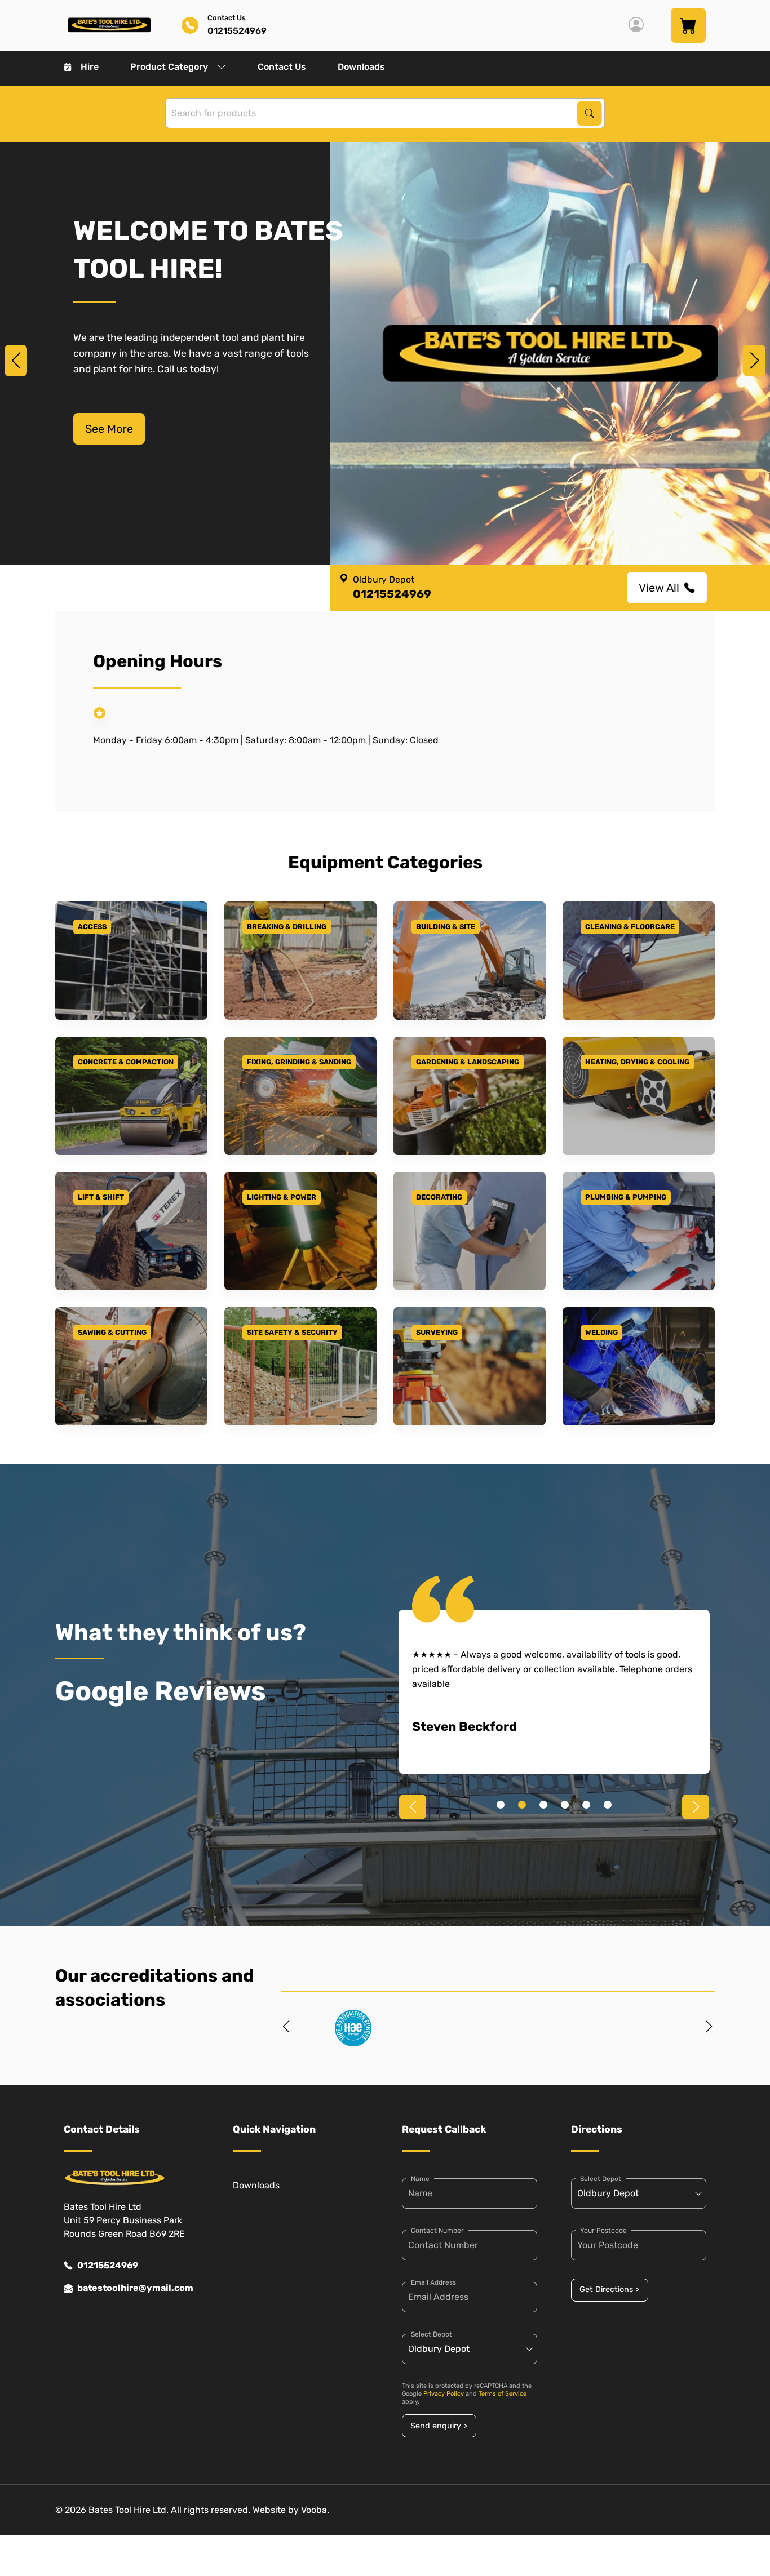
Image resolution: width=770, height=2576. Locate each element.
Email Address (433, 2282)
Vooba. (315, 2510)
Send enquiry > (439, 2426)
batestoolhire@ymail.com (135, 2288)
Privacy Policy (444, 2394)
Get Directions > (609, 2289)
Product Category (169, 67)
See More (109, 429)
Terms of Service (503, 2394)
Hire (90, 67)
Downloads (361, 67)
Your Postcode (603, 2231)
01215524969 (108, 2265)
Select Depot (432, 2334)
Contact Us (282, 67)
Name (420, 2179)
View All (659, 588)
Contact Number (437, 2231)
